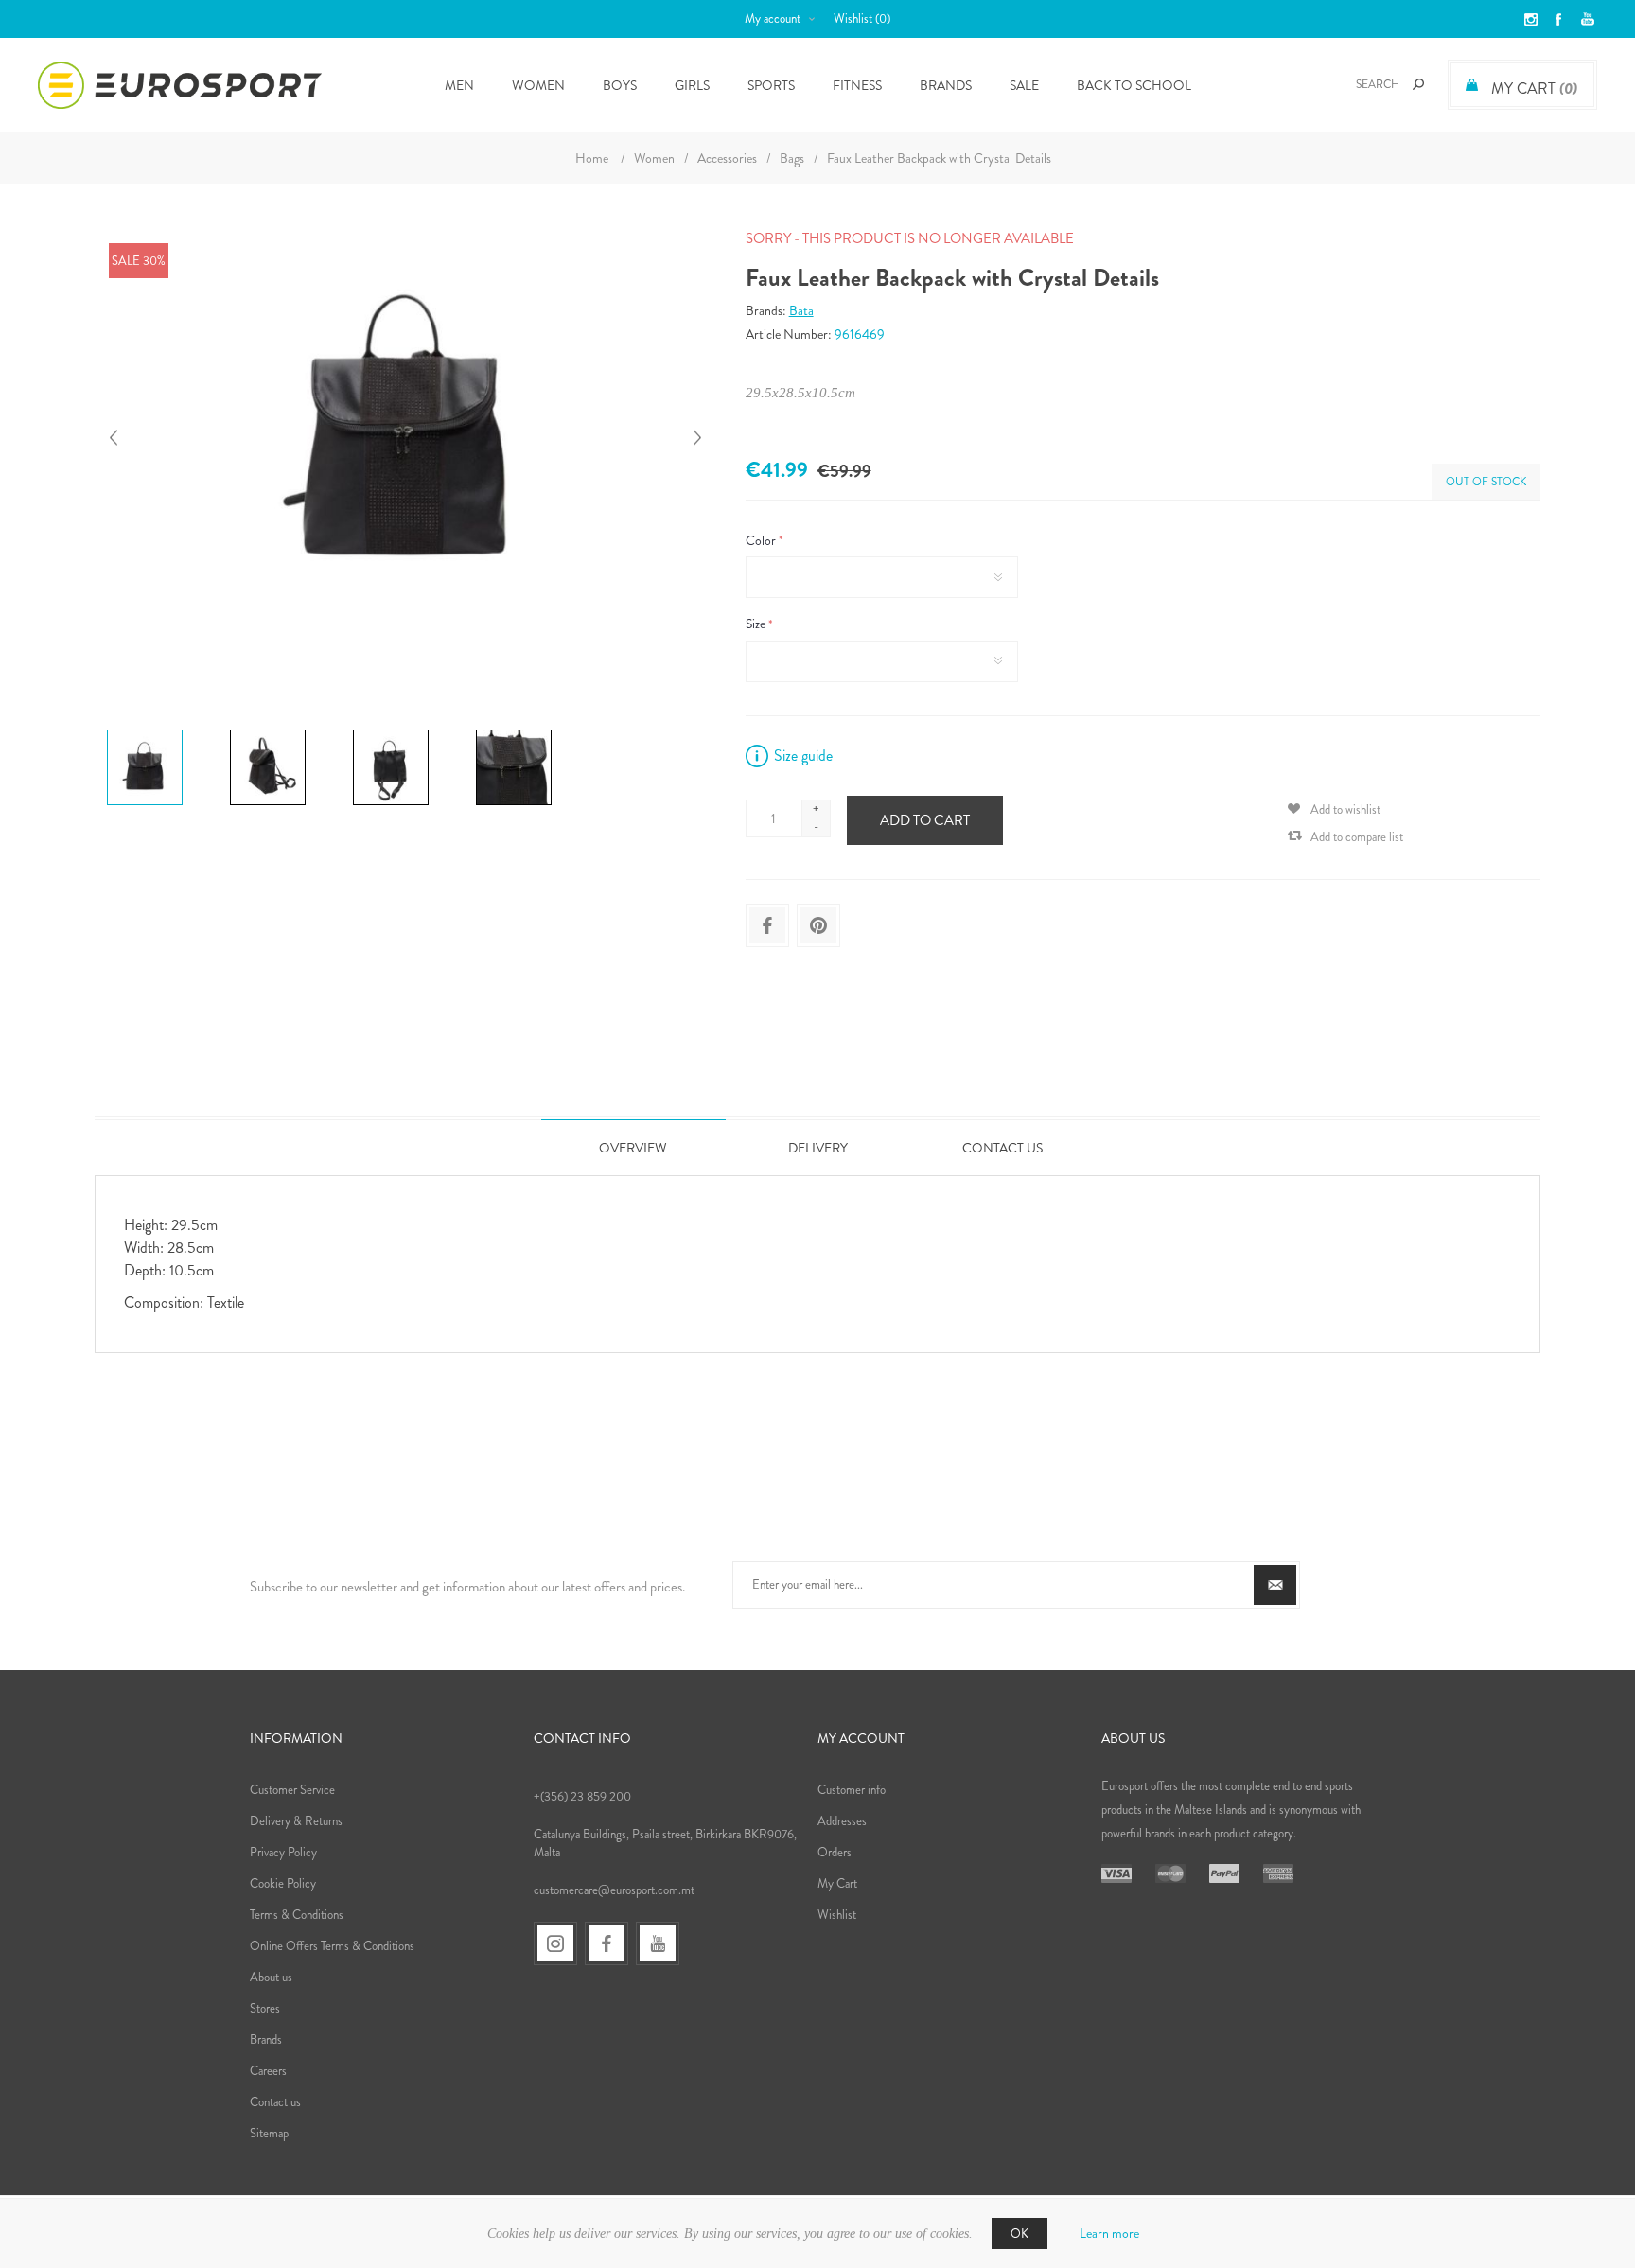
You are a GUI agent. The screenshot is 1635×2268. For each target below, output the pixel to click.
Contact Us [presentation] (1002, 1148)
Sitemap (269, 2133)
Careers (268, 2071)
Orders (835, 1852)
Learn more (1109, 2233)
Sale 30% (139, 261)
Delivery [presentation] (818, 1148)
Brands (946, 85)
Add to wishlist (1345, 809)
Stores (265, 2008)
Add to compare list (1357, 837)
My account (773, 18)
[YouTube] (658, 1943)
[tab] (633, 1147)
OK (1020, 2233)
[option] (161, 732)
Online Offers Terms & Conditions (332, 1946)
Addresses (842, 1821)
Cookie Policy (283, 1883)
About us (271, 1977)
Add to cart (925, 820)
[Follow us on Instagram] (555, 1943)
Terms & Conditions (297, 1915)
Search (1418, 84)
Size (757, 624)
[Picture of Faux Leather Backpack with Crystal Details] (145, 730)
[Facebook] (607, 1943)
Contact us (275, 2102)
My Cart (837, 1883)
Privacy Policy (283, 1852)
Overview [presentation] (633, 1148)
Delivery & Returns (296, 1821)
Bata (801, 310)
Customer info (852, 1790)
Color (762, 540)
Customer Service (292, 1790)
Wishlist (837, 1915)
